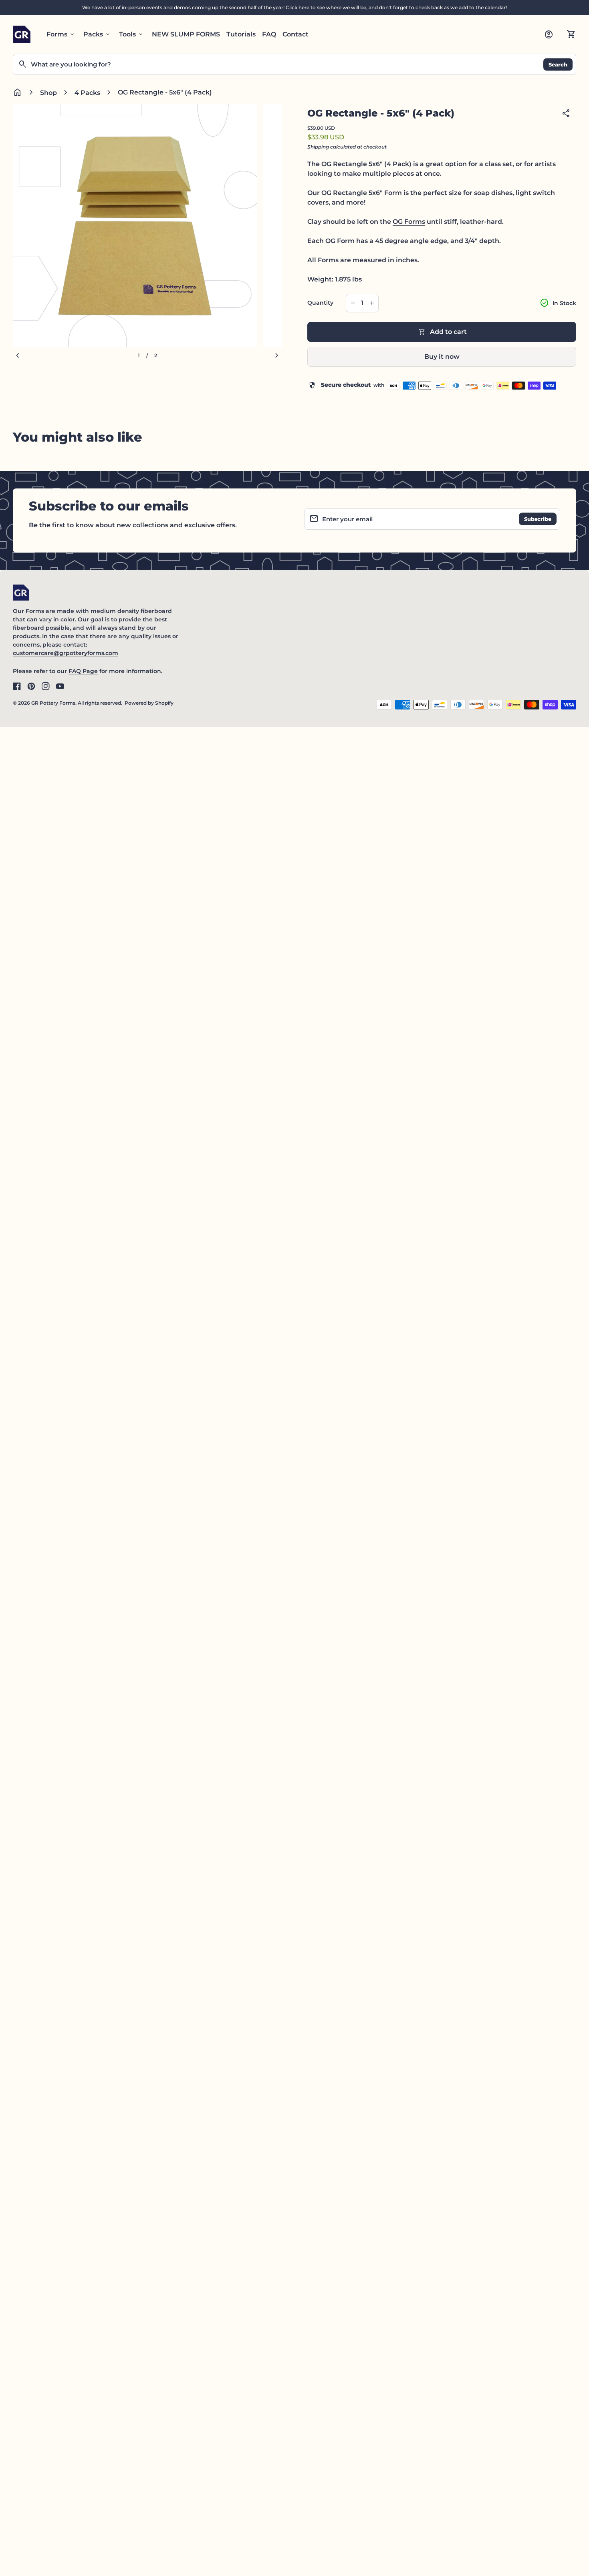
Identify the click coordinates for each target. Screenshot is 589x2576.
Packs (97, 34)
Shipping (318, 147)
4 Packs (87, 93)
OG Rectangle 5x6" (352, 164)
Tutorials (241, 34)
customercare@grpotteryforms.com (66, 653)
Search (558, 64)
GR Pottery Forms (53, 703)
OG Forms (409, 222)
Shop (48, 93)
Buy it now (442, 357)
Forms (61, 34)
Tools (131, 34)
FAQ (269, 34)
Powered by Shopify (149, 703)
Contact (296, 34)
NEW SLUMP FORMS (186, 34)
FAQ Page (83, 671)
